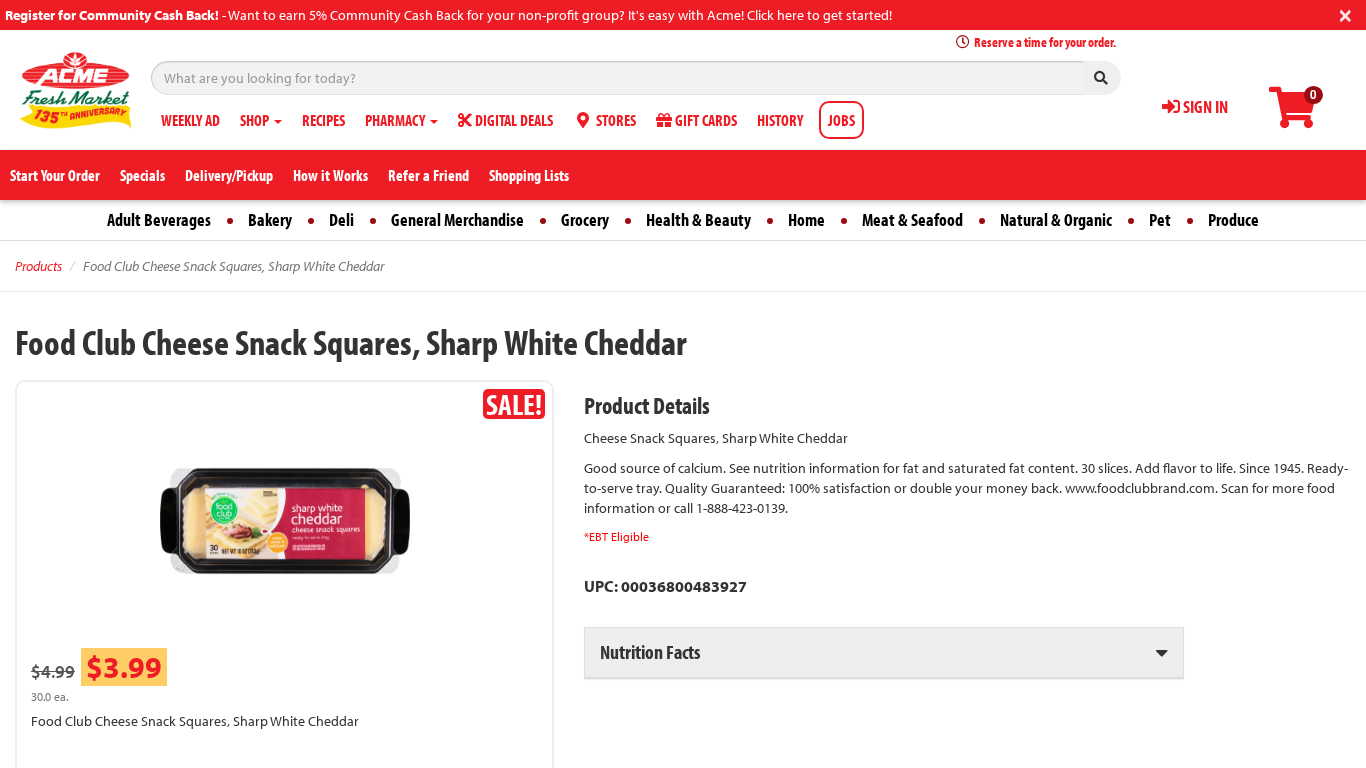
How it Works (330, 175)
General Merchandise (457, 219)
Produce (1233, 219)
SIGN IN (1204, 106)
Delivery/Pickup (229, 175)
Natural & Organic (1056, 219)
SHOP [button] (256, 120)
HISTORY (780, 120)
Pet (1160, 219)
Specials (142, 175)
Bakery (270, 219)
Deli (341, 219)
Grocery (585, 219)
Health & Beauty (698, 219)
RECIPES (323, 120)
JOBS (841, 120)
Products (38, 266)
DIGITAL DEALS (512, 120)
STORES (614, 120)
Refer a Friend (428, 175)
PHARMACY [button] (396, 120)
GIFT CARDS (704, 120)
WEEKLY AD (190, 120)
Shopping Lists (529, 175)
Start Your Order (55, 175)
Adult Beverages (159, 219)
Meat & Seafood (912, 219)
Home (806, 219)
